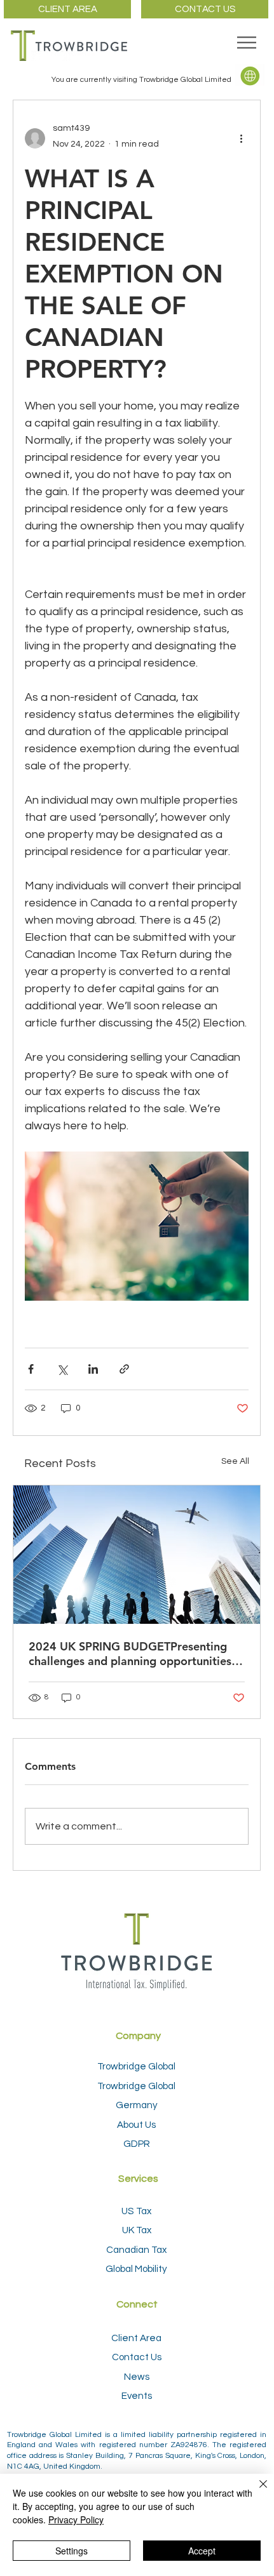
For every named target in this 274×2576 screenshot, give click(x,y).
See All (235, 1461)
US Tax (136, 2211)
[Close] (256, 2492)
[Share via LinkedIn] (93, 1369)
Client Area (136, 2338)
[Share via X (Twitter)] (62, 1369)
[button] (250, 75)
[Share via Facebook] (31, 1369)
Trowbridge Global (136, 2066)
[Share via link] (124, 1369)
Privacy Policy (76, 2520)
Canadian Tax (136, 2250)
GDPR (137, 2144)
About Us (136, 2125)
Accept (202, 2551)
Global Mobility (136, 2269)
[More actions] (241, 138)
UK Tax (137, 2230)
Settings (72, 2551)
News (137, 2377)
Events (137, 2396)
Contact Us (137, 2357)
